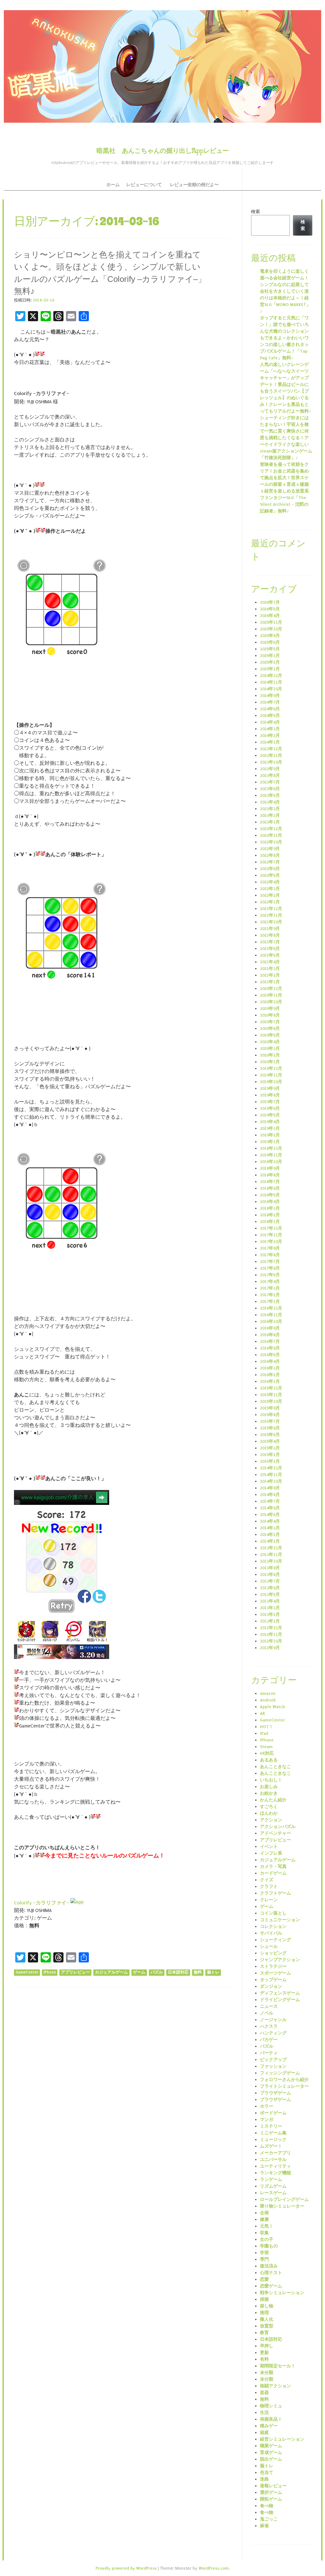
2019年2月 (270, 1135)
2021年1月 (270, 982)
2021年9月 (270, 929)
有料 (264, 2359)
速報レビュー (273, 2486)
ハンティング (273, 2033)
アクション (271, 1820)
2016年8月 (270, 1335)
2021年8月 (270, 935)
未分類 (267, 2373)
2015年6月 (270, 1428)
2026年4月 (270, 616)
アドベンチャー (275, 1833)
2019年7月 (270, 1102)
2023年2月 (270, 815)
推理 (264, 2313)
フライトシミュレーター (284, 2086)
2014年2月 (270, 1535)
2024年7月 (270, 702)
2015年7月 (270, 1421)
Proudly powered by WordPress (126, 2568)
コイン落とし (273, 1913)
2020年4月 (270, 1042)
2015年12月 (271, 1388)
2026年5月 (270, 609)
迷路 (264, 2479)
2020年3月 (270, 1048)
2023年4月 (270, 802)
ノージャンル (273, 2020)
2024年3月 (270, 729)
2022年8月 (270, 855)
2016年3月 (270, 1368)
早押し (267, 2346)
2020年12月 (271, 989)
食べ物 (267, 2506)
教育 (264, 2333)
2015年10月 (271, 1401)
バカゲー (269, 2040)
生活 (264, 2413)
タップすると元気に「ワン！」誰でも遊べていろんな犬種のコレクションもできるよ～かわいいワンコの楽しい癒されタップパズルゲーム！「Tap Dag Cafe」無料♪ (284, 338)
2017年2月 (270, 1295)
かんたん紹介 (273, 1800)
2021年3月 (270, 969)
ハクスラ (269, 2026)
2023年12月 (271, 749)
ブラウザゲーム (275, 2093)
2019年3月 (270, 1128)
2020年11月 (271, 995)
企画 (264, 2213)
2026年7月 (270, 602)
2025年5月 (270, 649)
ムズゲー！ (271, 2146)
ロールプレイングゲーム (284, 2199)
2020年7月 (270, 1022)
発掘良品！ (271, 2419)
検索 (255, 212)
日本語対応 (178, 1972)
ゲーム (139, 1972)
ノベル (267, 2013)
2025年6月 (270, 642)
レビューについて (144, 185)
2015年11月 (271, 1395)
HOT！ (267, 1727)
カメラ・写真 (273, 1867)
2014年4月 (270, 1521)
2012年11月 (271, 1634)
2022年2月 (270, 895)
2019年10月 (271, 1082)
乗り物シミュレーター (282, 2206)
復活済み (269, 2266)
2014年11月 (271, 1475)
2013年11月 (271, 1555)
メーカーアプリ (275, 2153)
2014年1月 (270, 1541)
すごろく (269, 1807)
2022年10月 (271, 842)
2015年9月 (270, 1408)
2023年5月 (270, 795)
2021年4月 (270, 962)
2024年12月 (271, 676)
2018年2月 (270, 1215)
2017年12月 (271, 1228)
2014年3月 (270, 1528)
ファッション (273, 2066)
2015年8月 (270, 1415)
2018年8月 (270, 1175)
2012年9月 (270, 1648)
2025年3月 (270, 656)
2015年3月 (270, 1448)
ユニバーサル (273, 2160)
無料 (198, 1972)
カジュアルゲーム (111, 1972)
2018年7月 (270, 1182)
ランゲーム (271, 2179)
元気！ (267, 2226)
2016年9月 (270, 1328)
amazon (268, 1693)
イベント (269, 1847)
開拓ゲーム (271, 2499)
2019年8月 (270, 1095)
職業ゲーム (271, 2446)
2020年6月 (270, 1028)
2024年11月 (271, 682)
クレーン (269, 1900)
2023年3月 (270, 809)
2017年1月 (270, 1301)
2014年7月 (270, 1501)
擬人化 (267, 2319)
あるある (269, 1760)
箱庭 (264, 2433)
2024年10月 (271, 689)
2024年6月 (270, 709)
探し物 (267, 2306)
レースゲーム (273, 2193)
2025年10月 (271, 629)
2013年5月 (270, 1594)
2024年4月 (270, 722)
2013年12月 (271, 1548)
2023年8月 (270, 775)
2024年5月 (270, 716)
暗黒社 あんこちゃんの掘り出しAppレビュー (163, 151)
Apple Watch (272, 1707)
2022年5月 (270, 875)
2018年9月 (270, 1168)
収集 (264, 2233)
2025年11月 (271, 622)
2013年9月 (270, 1568)
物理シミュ (271, 2406)
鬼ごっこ (269, 2519)
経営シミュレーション (282, 2439)
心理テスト (271, 2273)
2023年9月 (270, 769)
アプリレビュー (75, 1972)
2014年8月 (270, 1495)
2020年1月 (270, 1062)
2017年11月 (271, 1235)
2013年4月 (270, 1601)
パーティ (269, 2053)
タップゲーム (273, 1980)
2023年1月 (270, 822)
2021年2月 (270, 975)
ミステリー (271, 2126)
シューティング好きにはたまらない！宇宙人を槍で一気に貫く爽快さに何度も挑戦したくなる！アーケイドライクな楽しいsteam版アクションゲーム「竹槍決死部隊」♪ (286, 438)
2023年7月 (270, 782)
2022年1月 (270, 902)
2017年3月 (270, 1288)
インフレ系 (271, 1853)
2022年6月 (270, 869)
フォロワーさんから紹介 (284, 2080)
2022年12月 (271, 829)
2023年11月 (271, 755)
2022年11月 (271, 835)
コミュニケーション (280, 1920)
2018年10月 (271, 1162)
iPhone (50, 1972)
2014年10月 (271, 1481)
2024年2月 (270, 735)
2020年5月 (270, 1035)
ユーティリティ (275, 2166)
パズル (157, 1972)
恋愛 (264, 2279)
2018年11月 (271, 1155)
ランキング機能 (275, 2173)
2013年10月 (271, 1561)
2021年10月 (271, 922)
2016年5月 (270, 1355)
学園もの (269, 2246)
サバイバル (271, 1933)
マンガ (267, 2120)
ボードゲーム (273, 2113)
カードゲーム (273, 1873)
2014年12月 (271, 1468)
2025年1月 (270, 669)
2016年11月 (271, 1315)
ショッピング (273, 1953)
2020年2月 (270, 1055)
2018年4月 (270, 1202)
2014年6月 (270, 1508)
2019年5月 (270, 1115)
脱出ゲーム (271, 2459)
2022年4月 (270, 882)
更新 (264, 2353)
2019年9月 (270, 1088)
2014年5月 (270, 1515)
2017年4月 (270, 1281)
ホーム (113, 185)
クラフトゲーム (275, 1893)
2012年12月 (271, 1628)
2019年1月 (270, 1142)
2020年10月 (271, 1002)
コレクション (273, 1926)
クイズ (267, 1880)
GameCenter (27, 1972)
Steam (266, 1747)
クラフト (269, 1886)
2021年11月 (271, 915)
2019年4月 (270, 1122)
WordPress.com (214, 2568)
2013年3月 (270, 1608)
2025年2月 (270, 662)
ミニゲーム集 (273, 2133)
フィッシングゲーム (280, 2073)
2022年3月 (270, 889)
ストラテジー (273, 1966)
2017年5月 (270, 1275)
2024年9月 (270, 696)
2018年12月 (271, 1148)
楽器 (264, 2393)
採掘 (264, 2299)
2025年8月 (270, 636)
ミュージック (273, 2140)
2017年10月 (271, 1242)
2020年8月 (270, 1015)
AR (262, 1713)
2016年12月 (271, 1308)
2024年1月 (270, 742)
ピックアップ (273, 2060)
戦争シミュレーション (282, 2293)
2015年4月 (270, 1441)
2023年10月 (271, 762)
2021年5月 (270, 955)
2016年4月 (270, 1361)
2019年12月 (271, 1068)
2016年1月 (270, 1381)
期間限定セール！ (278, 2366)
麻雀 (264, 2526)
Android (268, 1700)
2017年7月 (270, 1262)
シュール (269, 1946)
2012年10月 (271, 1641)
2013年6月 (270, 1588)
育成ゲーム (271, 2452)
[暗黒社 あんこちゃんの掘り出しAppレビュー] (162, 66)
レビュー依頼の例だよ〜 (194, 185)
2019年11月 (271, 1075)
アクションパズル (278, 1827)
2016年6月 (270, 1348)
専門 (264, 2259)
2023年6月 (270, 789)
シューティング (275, 1940)
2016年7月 (270, 1341)
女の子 (267, 2239)
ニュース (269, 2006)
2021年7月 (270, 942)
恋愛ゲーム (271, 2286)
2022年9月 (270, 849)
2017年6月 (270, 1268)
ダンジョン (271, 1986)
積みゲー (269, 2426)
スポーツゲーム (275, 1973)
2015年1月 (270, 1461)
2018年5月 (270, 1195)
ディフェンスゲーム (280, 1993)
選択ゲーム (271, 2492)
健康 (264, 2219)
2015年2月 (270, 1455)
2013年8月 (270, 1574)
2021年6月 (270, 949)
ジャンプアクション (280, 1960)
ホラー (267, 2106)
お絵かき (269, 1793)
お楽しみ (269, 1787)
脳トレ (213, 1972)
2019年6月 (270, 1108)
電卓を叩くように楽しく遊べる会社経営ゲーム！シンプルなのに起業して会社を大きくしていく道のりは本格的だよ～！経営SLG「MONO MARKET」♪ (285, 291)
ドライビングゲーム (280, 2000)
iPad (264, 1733)
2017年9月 (270, 1248)
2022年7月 (270, 862)
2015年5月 (270, 1435)
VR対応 (267, 1753)
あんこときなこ (275, 1767)
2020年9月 (270, 1008)
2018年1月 (270, 1222)
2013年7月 (270, 1581)
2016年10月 (271, 1321)
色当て (267, 2472)
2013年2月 (270, 1614)
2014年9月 (270, 1488)
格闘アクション (275, 2386)
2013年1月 (270, 1621)
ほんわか (269, 1813)
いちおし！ (271, 1780)
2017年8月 (270, 1255)
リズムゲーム (273, 2186)
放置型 (267, 2326)
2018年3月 (270, 1208)
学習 (264, 2253)
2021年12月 (271, 909)
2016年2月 (270, 1375)
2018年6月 (270, 1188)
